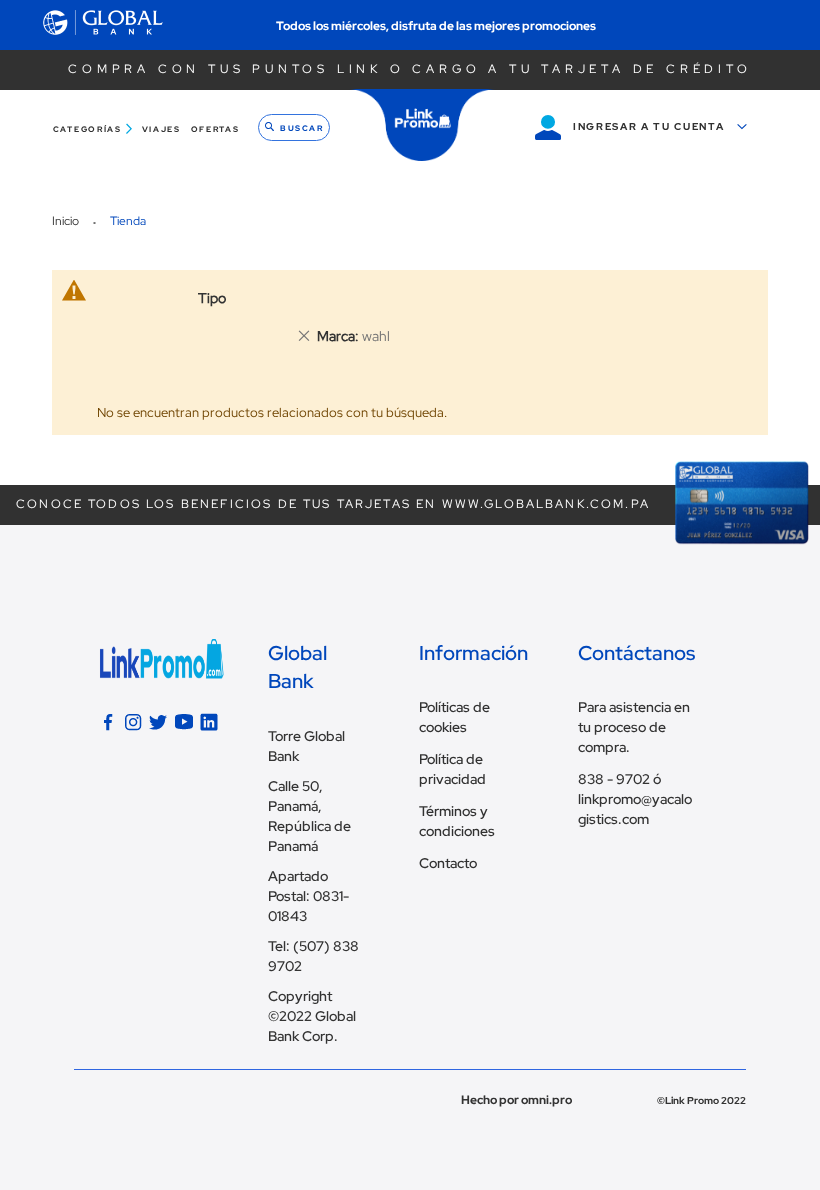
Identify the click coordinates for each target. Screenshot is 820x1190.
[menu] (149, 129)
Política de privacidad (452, 769)
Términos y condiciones (457, 821)
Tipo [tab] (212, 298)
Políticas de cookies (454, 717)
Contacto (448, 863)
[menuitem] (95, 129)
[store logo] (422, 125)
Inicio (67, 221)
